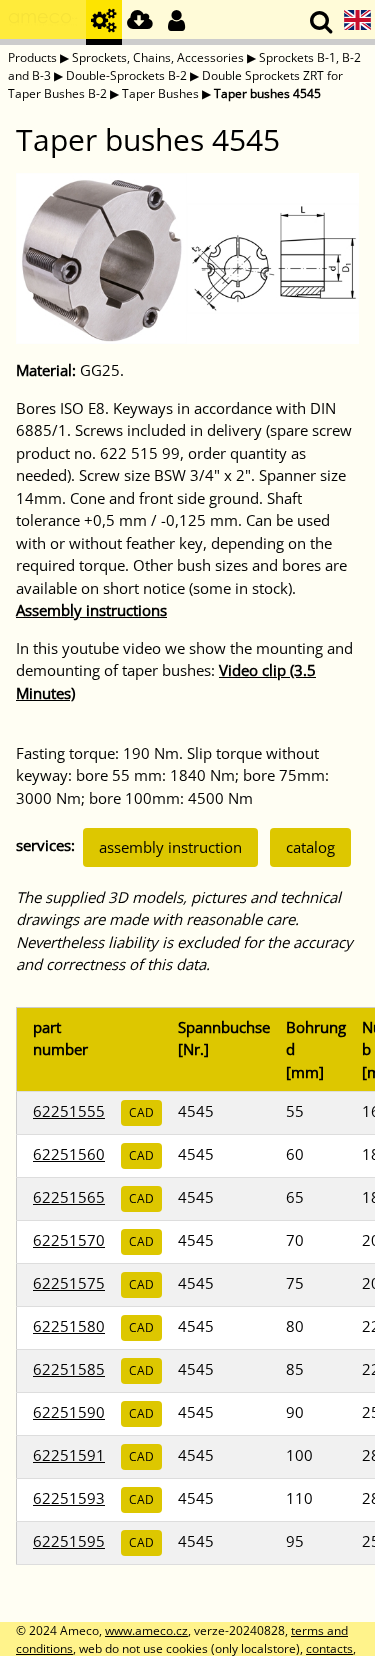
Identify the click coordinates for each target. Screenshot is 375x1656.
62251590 (69, 1412)
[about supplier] (43, 22)
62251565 (69, 1197)
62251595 (69, 1541)
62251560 (69, 1154)
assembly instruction (170, 847)
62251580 (69, 1326)
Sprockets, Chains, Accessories (158, 57)
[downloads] (140, 22)
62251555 (69, 1111)
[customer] (176, 22)
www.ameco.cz (146, 1630)
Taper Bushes (160, 93)
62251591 (69, 1455)
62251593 (69, 1498)
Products (32, 57)
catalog (310, 847)
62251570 (69, 1240)
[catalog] (104, 22)
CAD (141, 1112)
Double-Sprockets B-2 (126, 75)
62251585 (69, 1369)
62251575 (69, 1283)
